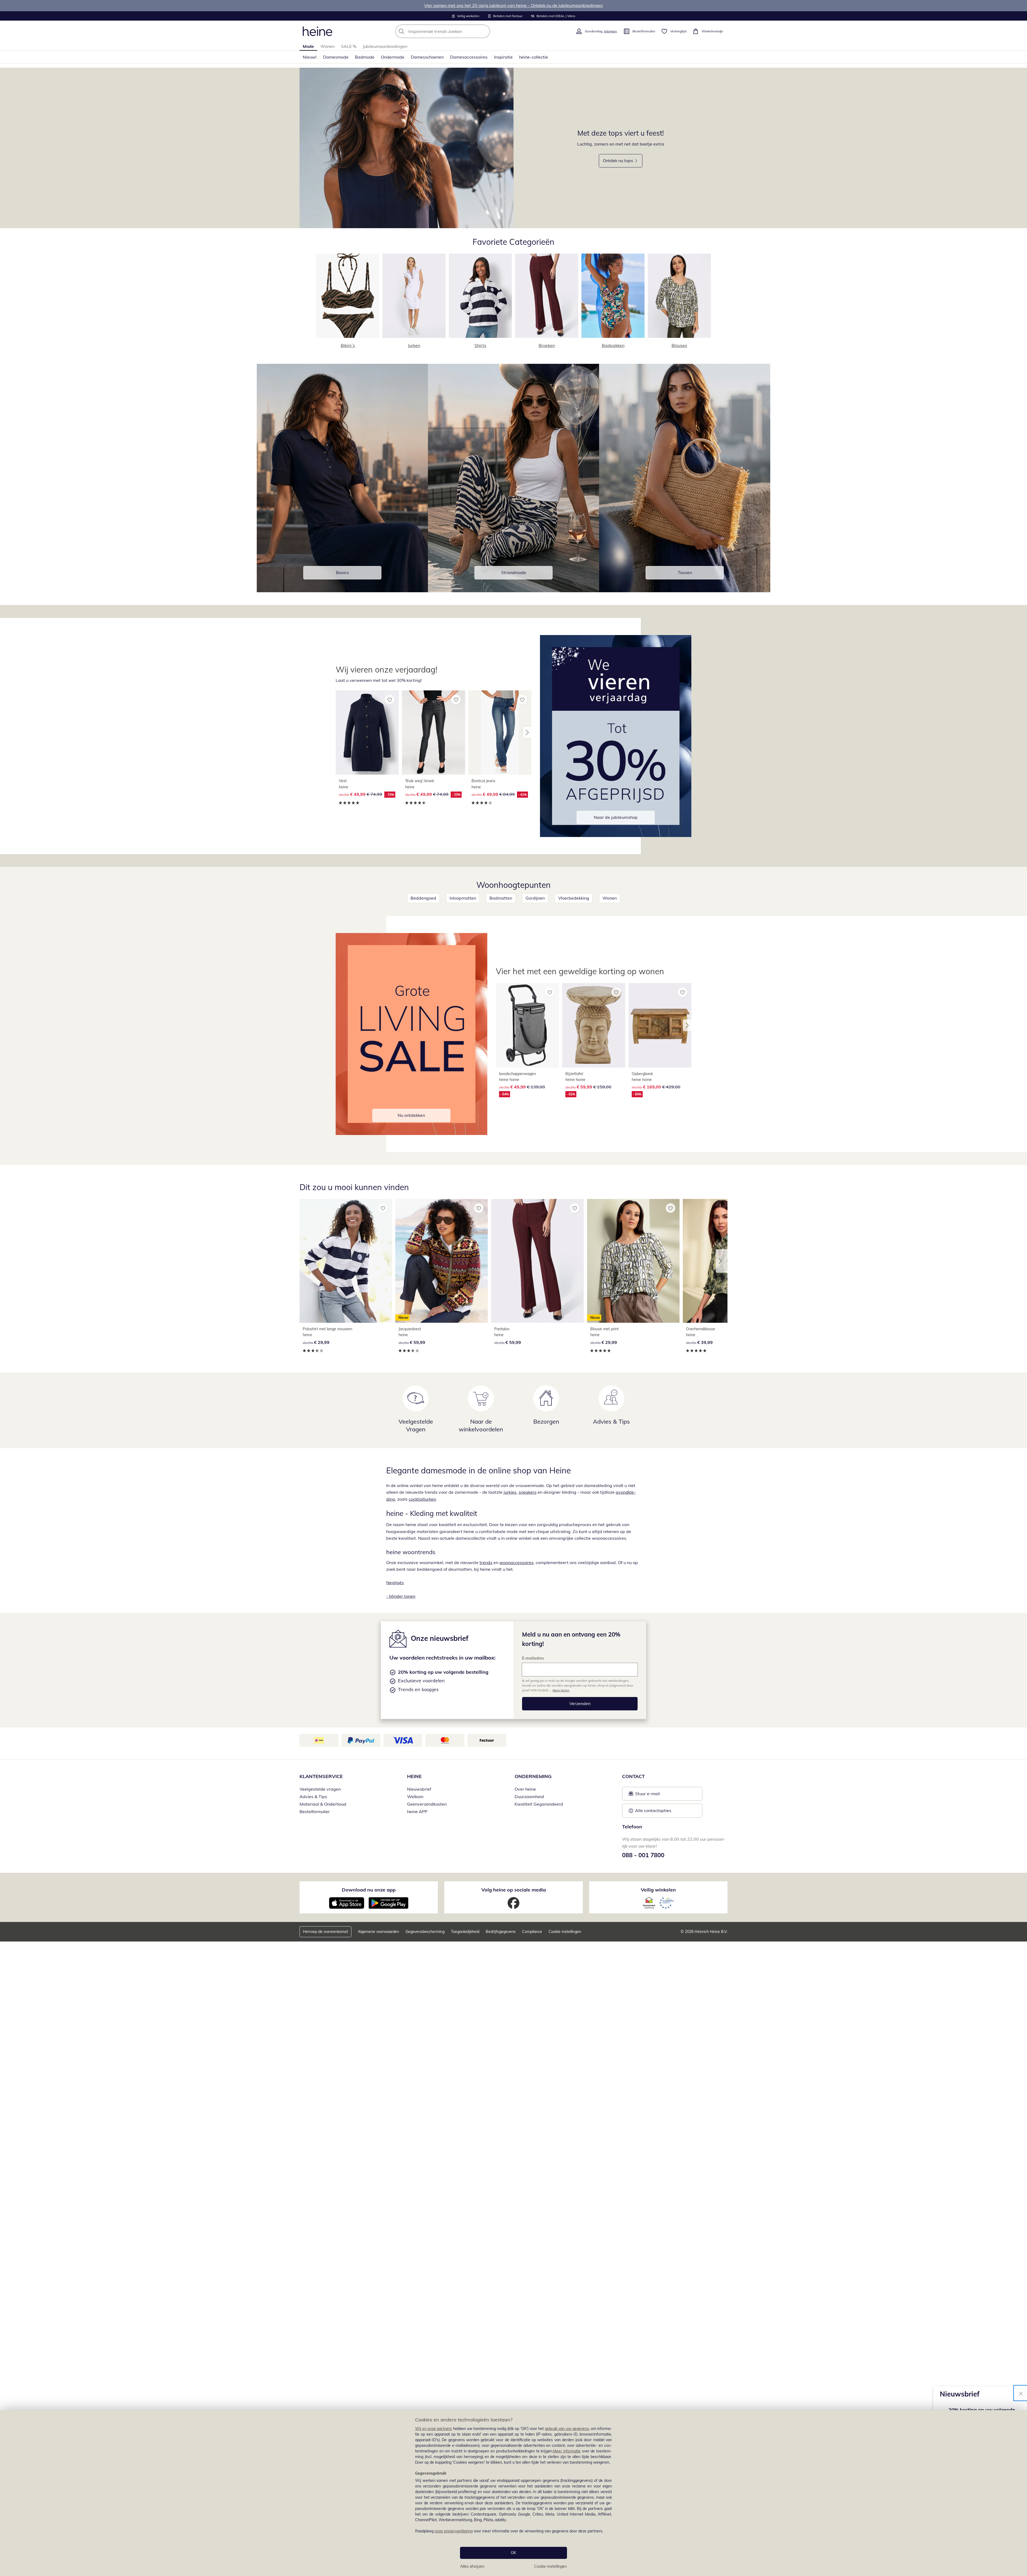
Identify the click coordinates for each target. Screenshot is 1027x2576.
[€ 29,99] (346, 1261)
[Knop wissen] (484, 31)
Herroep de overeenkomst (325, 1932)
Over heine (525, 1789)
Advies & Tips (313, 1797)
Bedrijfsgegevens (501, 1932)
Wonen (327, 46)
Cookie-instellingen (550, 2566)
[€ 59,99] (537, 1261)
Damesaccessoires (469, 57)
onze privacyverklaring (454, 2531)
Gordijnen (535, 898)
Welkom (415, 1797)
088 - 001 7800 (643, 1855)
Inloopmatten (463, 898)
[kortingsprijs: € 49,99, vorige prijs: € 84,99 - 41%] (500, 733)
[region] (513, 2493)
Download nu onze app (369, 1890)
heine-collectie (534, 57)
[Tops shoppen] (407, 148)
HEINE (414, 1776)
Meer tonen (561, 1690)
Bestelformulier (315, 1811)
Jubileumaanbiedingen (385, 46)
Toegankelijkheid (465, 1932)
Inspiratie (503, 57)
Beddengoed (423, 898)
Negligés (395, 1583)
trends (486, 1562)
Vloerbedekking (574, 898)
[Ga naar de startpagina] (317, 31)
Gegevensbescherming (425, 1932)
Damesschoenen (427, 57)
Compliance (532, 1932)
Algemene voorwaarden (378, 1932)
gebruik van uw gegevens (567, 2429)
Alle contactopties (653, 1810)
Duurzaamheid (529, 1797)
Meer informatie (567, 2451)
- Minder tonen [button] (401, 1596)
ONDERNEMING (533, 1776)
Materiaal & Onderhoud (323, 1804)
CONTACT (633, 1776)
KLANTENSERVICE (321, 1776)
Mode (308, 46)
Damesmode (336, 57)
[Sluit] (1021, 2393)
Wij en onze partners (434, 2429)
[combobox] (454, 31)
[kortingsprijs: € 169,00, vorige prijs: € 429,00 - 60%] (660, 1025)
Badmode (365, 57)
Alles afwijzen (472, 2566)
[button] (527, 732)
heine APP (417, 1811)
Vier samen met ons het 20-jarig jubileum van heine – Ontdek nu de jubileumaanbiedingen (513, 5)
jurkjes (510, 1492)
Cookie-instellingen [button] (565, 1932)
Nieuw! (310, 57)
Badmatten (501, 898)
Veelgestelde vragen (320, 1789)
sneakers (528, 1492)
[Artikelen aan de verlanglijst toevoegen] (390, 700)
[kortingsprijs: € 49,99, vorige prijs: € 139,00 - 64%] (527, 1025)
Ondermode (393, 57)
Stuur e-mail (647, 1795)
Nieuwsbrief (419, 1789)
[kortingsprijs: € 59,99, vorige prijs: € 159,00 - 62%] (594, 1025)
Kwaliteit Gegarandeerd (539, 1804)
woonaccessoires (516, 1562)
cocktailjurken (422, 1499)
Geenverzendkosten (427, 1804)
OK (513, 2553)
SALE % (349, 46)
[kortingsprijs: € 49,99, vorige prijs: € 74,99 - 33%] (367, 733)
